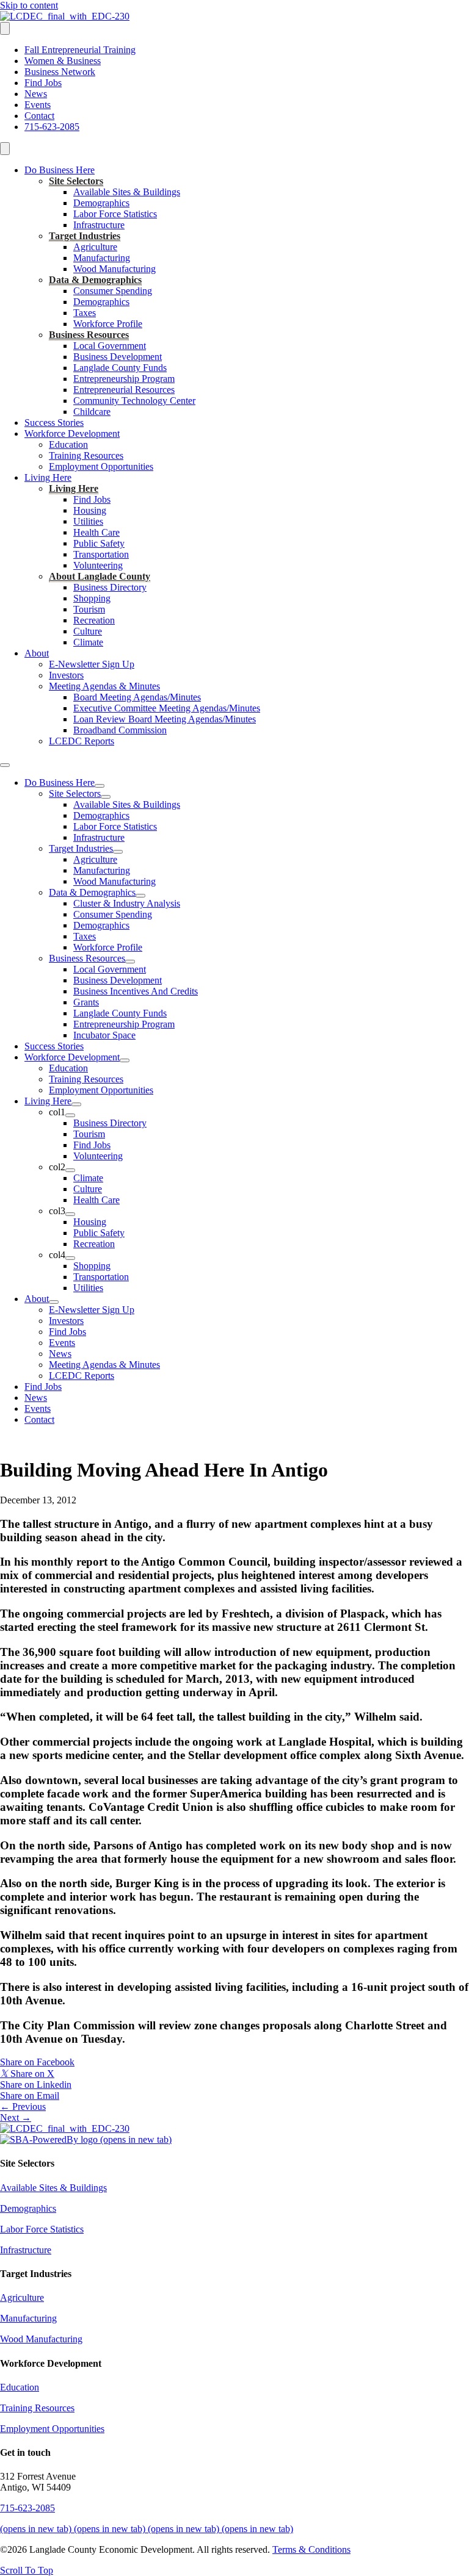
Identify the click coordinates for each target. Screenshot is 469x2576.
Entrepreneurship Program (124, 379)
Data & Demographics (95, 280)
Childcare (92, 412)
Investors (66, 675)
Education (68, 444)
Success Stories (54, 423)
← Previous (23, 2106)
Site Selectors (76, 181)
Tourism (89, 609)
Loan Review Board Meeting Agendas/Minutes (165, 719)
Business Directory (110, 587)
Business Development (118, 357)
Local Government (110, 346)
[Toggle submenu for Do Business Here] (100, 786)
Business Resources (89, 335)
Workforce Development (72, 434)
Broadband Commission (120, 730)
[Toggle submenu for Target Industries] (118, 852)
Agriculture (95, 247)
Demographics (101, 203)
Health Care (96, 532)
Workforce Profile (108, 324)
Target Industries (85, 236)
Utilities (88, 521)
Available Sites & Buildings (127, 192)
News (36, 94)
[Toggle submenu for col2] (70, 1170)
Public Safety (99, 543)
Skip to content (29, 5)
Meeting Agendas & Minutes (104, 686)
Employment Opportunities (101, 466)
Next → (16, 2117)
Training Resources (86, 455)
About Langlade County (100, 576)
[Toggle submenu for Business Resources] (130, 962)
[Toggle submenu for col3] (70, 1214)
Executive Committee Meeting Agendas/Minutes (167, 708)
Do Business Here (60, 170)
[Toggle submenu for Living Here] (76, 1104)
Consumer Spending (113, 291)
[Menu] (5, 28)
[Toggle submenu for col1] (70, 1115)
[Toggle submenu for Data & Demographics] (140, 896)
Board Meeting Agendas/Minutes (137, 697)
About (37, 653)
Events (38, 105)
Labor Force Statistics (115, 214)
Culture (88, 631)
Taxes (85, 313)
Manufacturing (102, 258)
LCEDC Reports (82, 741)
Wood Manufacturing (115, 269)
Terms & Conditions (311, 2549)
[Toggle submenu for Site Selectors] (106, 797)
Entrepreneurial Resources (124, 390)
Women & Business (63, 61)
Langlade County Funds (120, 368)
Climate (88, 642)
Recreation (94, 620)
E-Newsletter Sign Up (92, 664)
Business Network (60, 72)
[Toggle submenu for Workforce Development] (125, 1060)
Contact (39, 116)
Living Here (48, 477)
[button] (27, 2570)
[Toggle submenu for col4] (70, 1258)
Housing (90, 510)
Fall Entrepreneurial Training (80, 50)
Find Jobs (43, 83)
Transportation (101, 554)
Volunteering (98, 565)
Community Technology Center (134, 401)
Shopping (92, 598)
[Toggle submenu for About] (54, 1302)
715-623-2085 (52, 127)
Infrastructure (99, 225)
